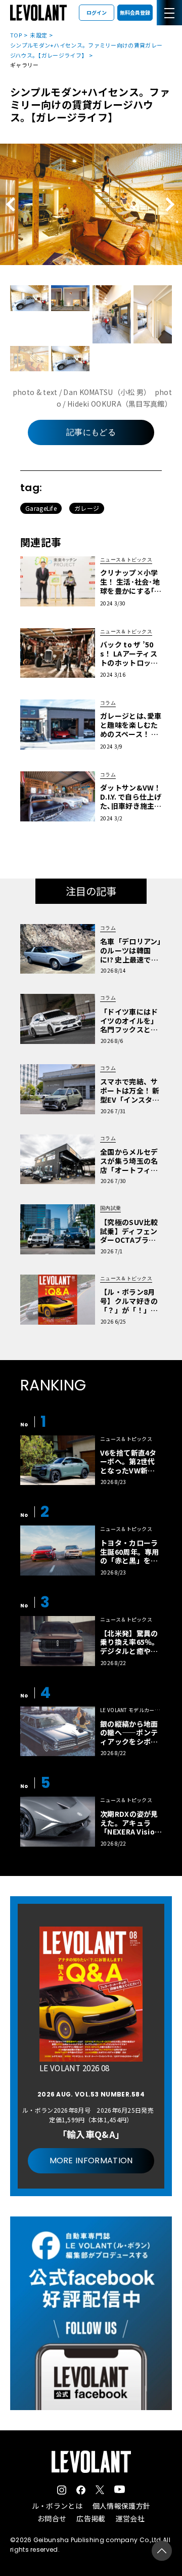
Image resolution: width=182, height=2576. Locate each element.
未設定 (38, 35)
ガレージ (87, 508)
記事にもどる (91, 432)
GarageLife (41, 508)
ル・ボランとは (57, 2506)
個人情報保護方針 (121, 2506)
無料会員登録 (135, 12)
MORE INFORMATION (91, 2160)
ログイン (97, 12)
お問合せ (52, 2518)
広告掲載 (91, 2518)
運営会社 (130, 2518)
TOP (16, 35)
